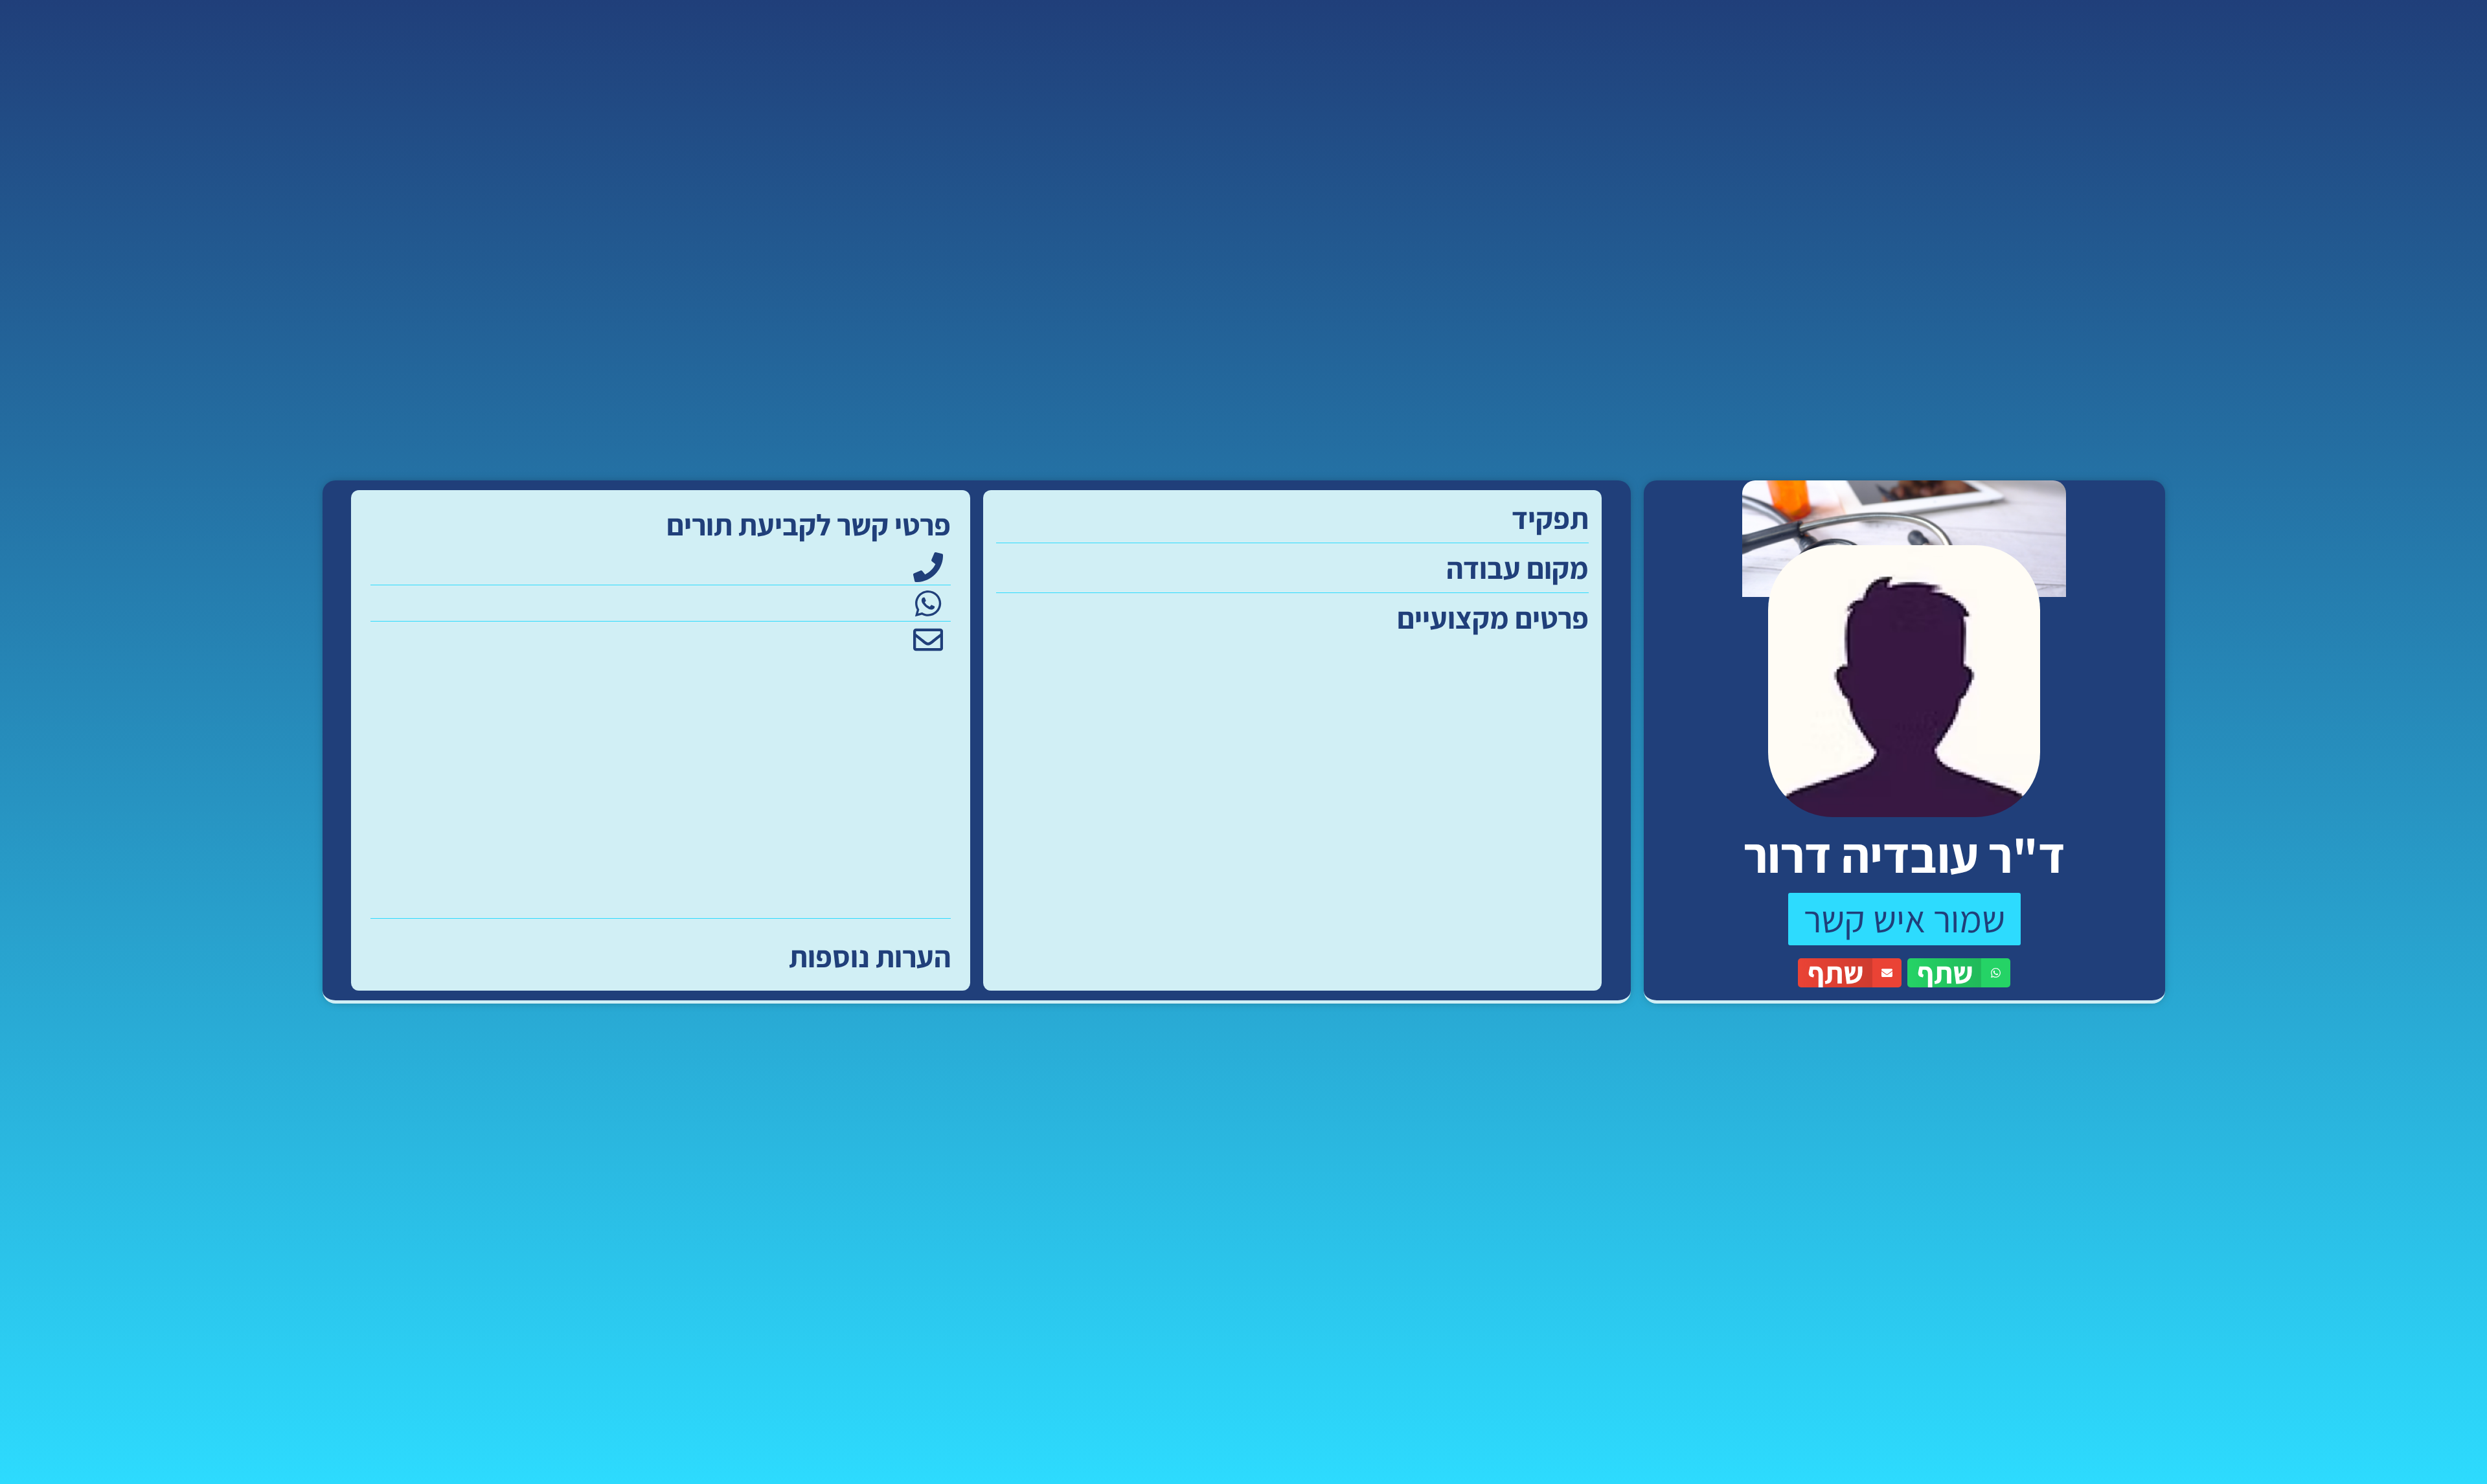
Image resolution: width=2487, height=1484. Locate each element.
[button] (1959, 973)
